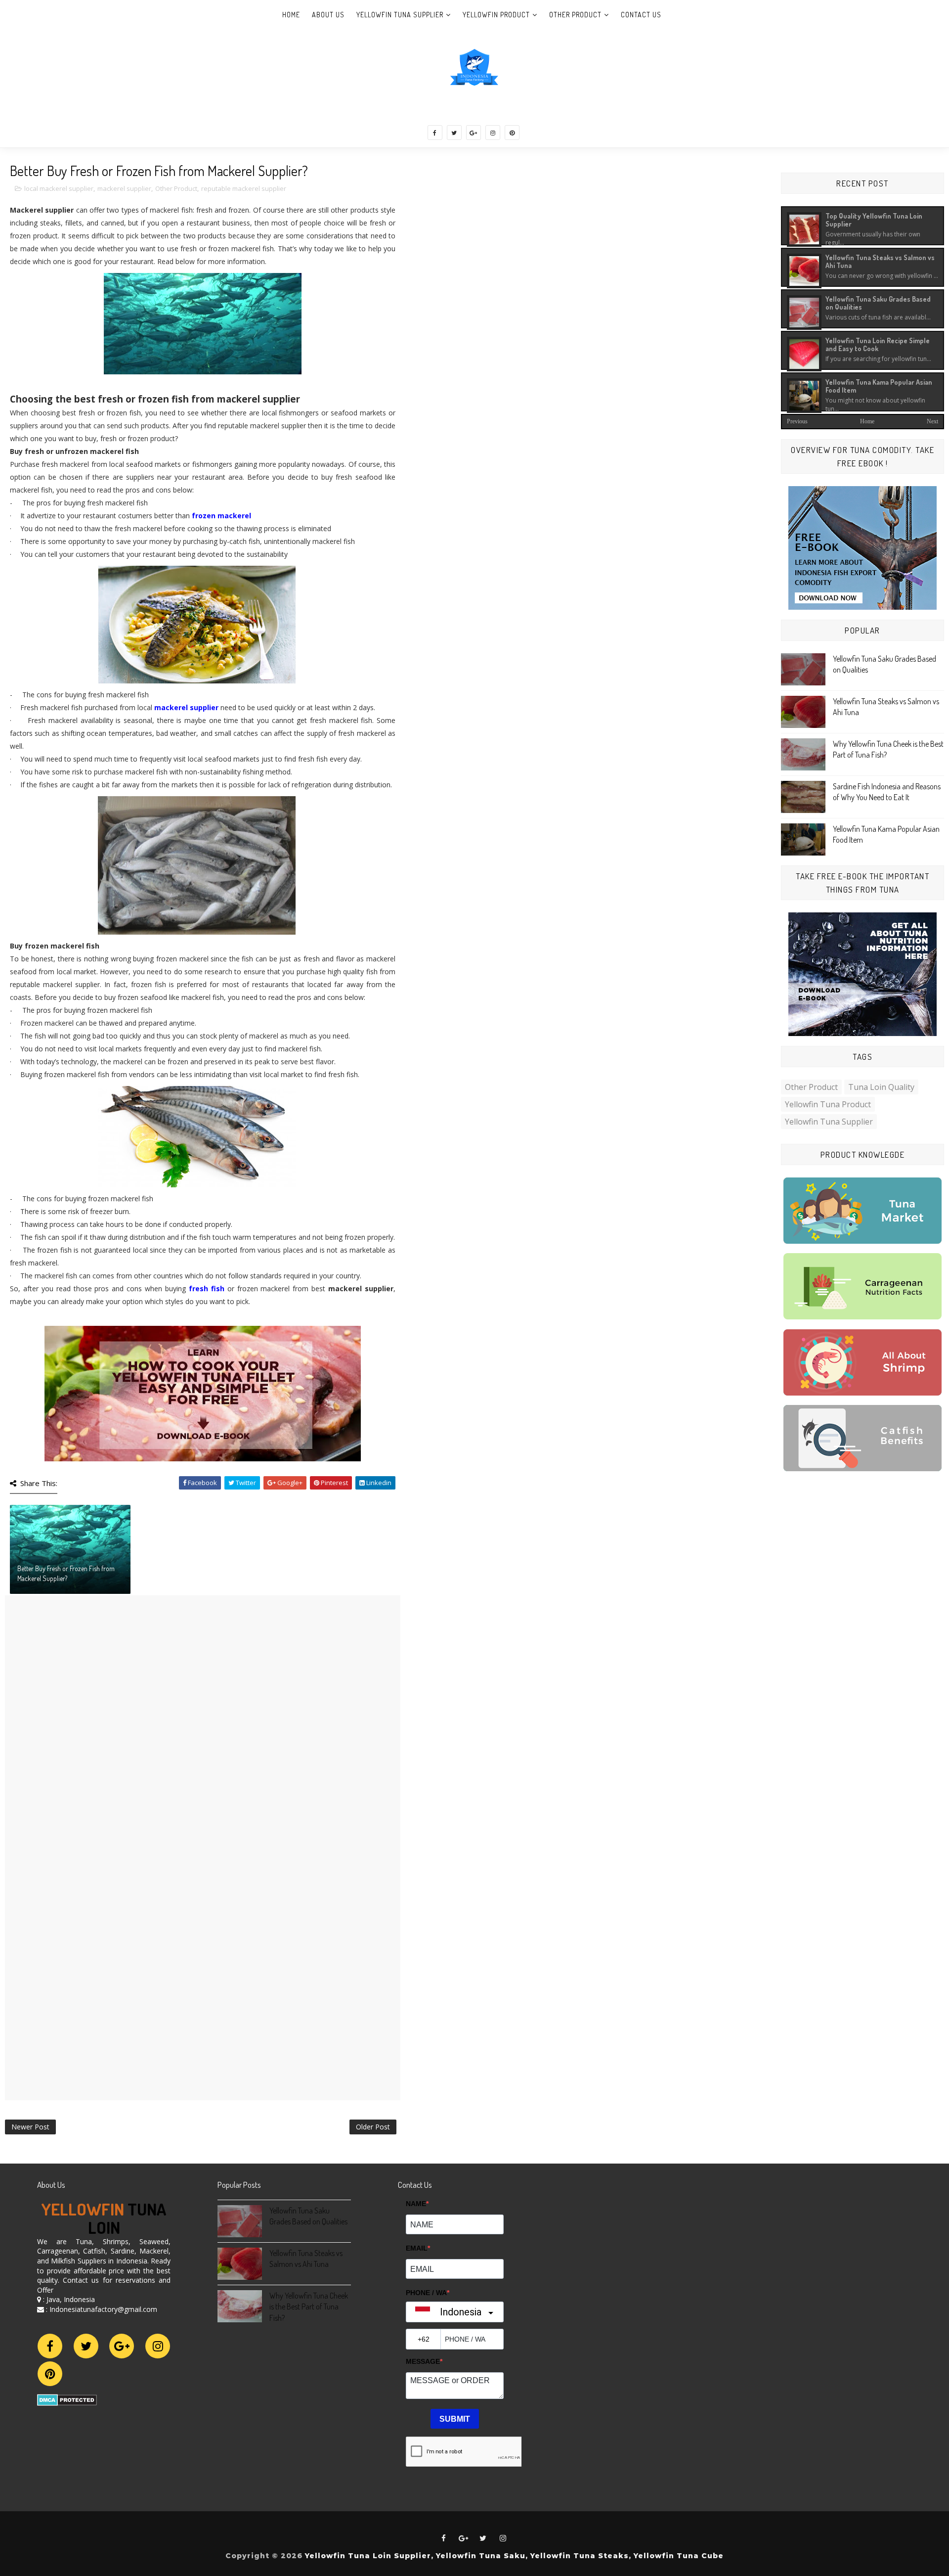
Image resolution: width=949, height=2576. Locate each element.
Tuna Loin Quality (881, 1087)
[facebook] (435, 133)
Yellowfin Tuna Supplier (400, 15)
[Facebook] (50, 2346)
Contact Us (641, 15)
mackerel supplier (124, 188)
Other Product (575, 15)
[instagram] (493, 133)
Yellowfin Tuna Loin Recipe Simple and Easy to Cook (878, 344)
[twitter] (454, 133)
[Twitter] (86, 2346)
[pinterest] (512, 133)
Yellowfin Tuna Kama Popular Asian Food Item (879, 386)
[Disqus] (203, 1719)
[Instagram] (158, 2346)
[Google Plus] (122, 2346)
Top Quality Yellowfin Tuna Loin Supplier (874, 220)
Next (932, 421)
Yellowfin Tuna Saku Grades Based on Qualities (878, 303)
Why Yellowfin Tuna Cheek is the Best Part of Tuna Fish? (309, 2307)
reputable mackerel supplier (244, 188)
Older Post (373, 2127)
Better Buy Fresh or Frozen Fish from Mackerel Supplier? (66, 1573)
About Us (328, 15)
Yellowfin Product (496, 15)
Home (291, 15)
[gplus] (474, 133)
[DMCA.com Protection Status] (67, 2399)
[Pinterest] (50, 2374)
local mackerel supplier (59, 188)
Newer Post (30, 2127)
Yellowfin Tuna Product (828, 1104)
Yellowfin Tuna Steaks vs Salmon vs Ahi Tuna (880, 261)
